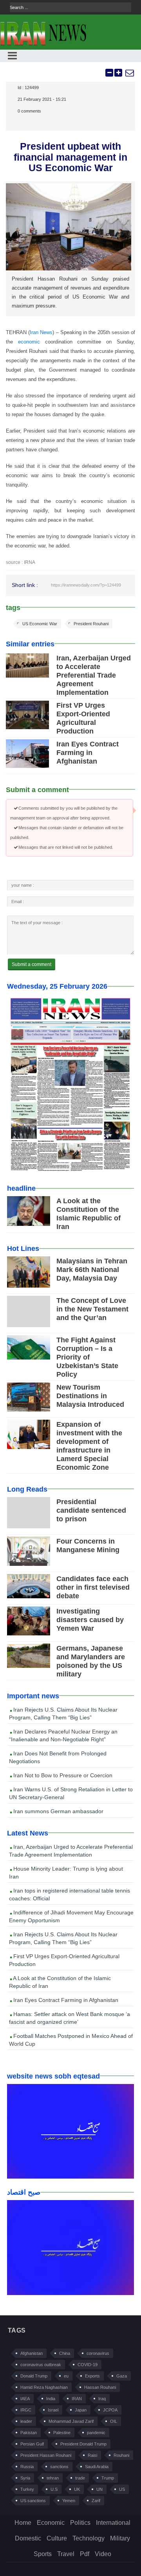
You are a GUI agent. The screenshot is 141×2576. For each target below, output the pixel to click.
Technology (89, 2538)
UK (77, 2489)
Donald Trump (34, 2376)
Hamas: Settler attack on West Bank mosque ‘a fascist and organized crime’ (70, 2018)
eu (66, 2376)
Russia (27, 2467)
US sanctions (33, 2501)
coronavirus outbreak (41, 2365)
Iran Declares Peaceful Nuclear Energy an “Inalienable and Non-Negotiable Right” (63, 1735)
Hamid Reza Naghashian (44, 2387)
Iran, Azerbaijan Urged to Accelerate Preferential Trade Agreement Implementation (94, 675)
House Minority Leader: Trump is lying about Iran (66, 1873)
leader (26, 2421)
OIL (114, 2421)
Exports (92, 2376)
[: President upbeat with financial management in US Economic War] (129, 73)
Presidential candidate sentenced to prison (91, 1510)
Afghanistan (32, 2353)
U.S (54, 2489)
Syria (25, 2478)
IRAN (77, 2399)
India (51, 2399)
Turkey (27, 2489)
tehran (53, 2478)
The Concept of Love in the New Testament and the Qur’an (92, 1309)
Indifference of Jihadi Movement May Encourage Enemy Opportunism (71, 1916)
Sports (43, 2554)
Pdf (85, 2554)
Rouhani (121, 2455)
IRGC (26, 2410)
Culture (57, 2538)
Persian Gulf (32, 2444)
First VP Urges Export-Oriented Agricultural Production (64, 1960)
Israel (53, 2410)
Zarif (96, 2501)
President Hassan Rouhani (46, 2455)
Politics (80, 2523)
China (65, 2353)
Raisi (92, 2455)
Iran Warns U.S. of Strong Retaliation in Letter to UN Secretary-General (71, 1793)
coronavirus (98, 2353)
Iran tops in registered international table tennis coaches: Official (70, 1894)
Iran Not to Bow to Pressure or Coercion (62, 1775)
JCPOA (110, 2410)
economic (29, 342)
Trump (108, 2478)
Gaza (122, 2376)
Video (103, 2554)
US (122, 2489)
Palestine (62, 2433)
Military (120, 2538)
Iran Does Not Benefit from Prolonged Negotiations (58, 1757)
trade (80, 2478)
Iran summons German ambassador (58, 1811)
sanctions (59, 2467)
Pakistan (29, 2433)
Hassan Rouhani (100, 2387)
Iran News (41, 332)
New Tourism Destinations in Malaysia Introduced (90, 1396)
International (113, 2523)
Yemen (69, 2501)
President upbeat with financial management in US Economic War (70, 157)
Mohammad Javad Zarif (71, 2421)
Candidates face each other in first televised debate (93, 1587)
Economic (51, 2523)
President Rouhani (91, 624)
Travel (66, 2554)
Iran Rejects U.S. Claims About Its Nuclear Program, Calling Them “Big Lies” (63, 1714)
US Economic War (40, 624)
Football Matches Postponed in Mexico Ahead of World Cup (71, 2040)
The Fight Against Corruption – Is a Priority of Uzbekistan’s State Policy (87, 1357)
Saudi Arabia (97, 2467)
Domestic (28, 2538)
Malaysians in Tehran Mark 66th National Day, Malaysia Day (92, 1270)
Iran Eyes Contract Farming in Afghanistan (88, 753)
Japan (81, 2410)
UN (99, 2489)
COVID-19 (88, 2365)
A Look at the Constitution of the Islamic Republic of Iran (60, 1982)
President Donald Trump (83, 2444)
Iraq (102, 2399)
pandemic (96, 2433)
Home (23, 2523)
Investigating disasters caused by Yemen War (90, 1620)
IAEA (25, 2399)
